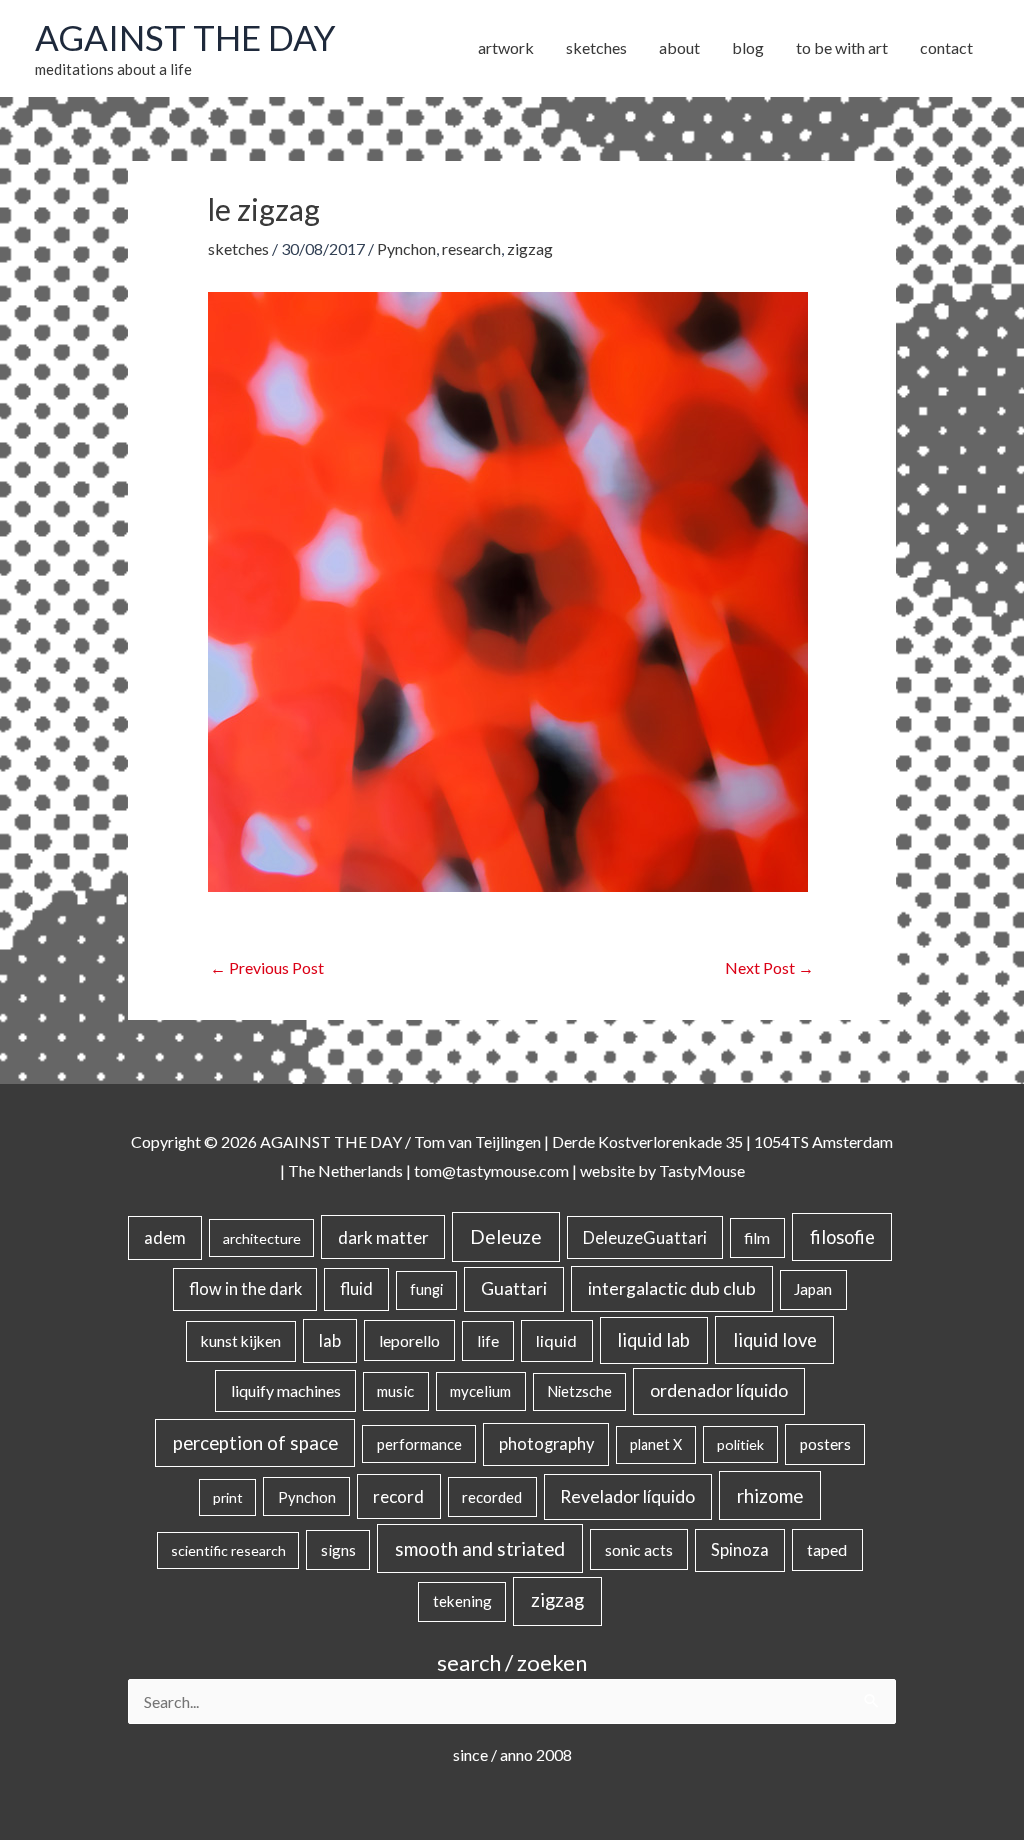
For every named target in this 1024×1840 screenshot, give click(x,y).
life (488, 1341)
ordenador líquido (719, 1390)
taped (827, 1549)
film (757, 1238)
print (228, 1497)
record (398, 1496)
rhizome (770, 1495)
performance (419, 1444)
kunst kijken (241, 1341)
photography (546, 1444)
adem (165, 1238)
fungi (426, 1289)
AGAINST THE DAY (185, 37)
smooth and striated (480, 1549)
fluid (356, 1288)
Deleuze (506, 1236)
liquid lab (653, 1340)
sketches (238, 248)
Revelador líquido (627, 1496)
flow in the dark (245, 1288)
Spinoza (740, 1550)
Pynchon (406, 248)
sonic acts (639, 1549)
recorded (492, 1497)
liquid (556, 1340)
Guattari (514, 1288)
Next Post (769, 967)
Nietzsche (579, 1391)
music (395, 1391)
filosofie (842, 1237)
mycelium (480, 1391)
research (471, 248)
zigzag (530, 248)
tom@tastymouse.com (491, 1170)
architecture (262, 1238)
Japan (813, 1289)
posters (825, 1444)
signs (338, 1550)
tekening (462, 1601)
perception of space (255, 1442)
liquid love (775, 1340)
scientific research (228, 1550)
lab (330, 1341)
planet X (656, 1444)
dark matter (383, 1237)
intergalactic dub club (672, 1288)
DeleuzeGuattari (645, 1237)
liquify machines (286, 1390)
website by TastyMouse (662, 1170)
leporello (409, 1340)
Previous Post (267, 967)
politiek (740, 1444)
